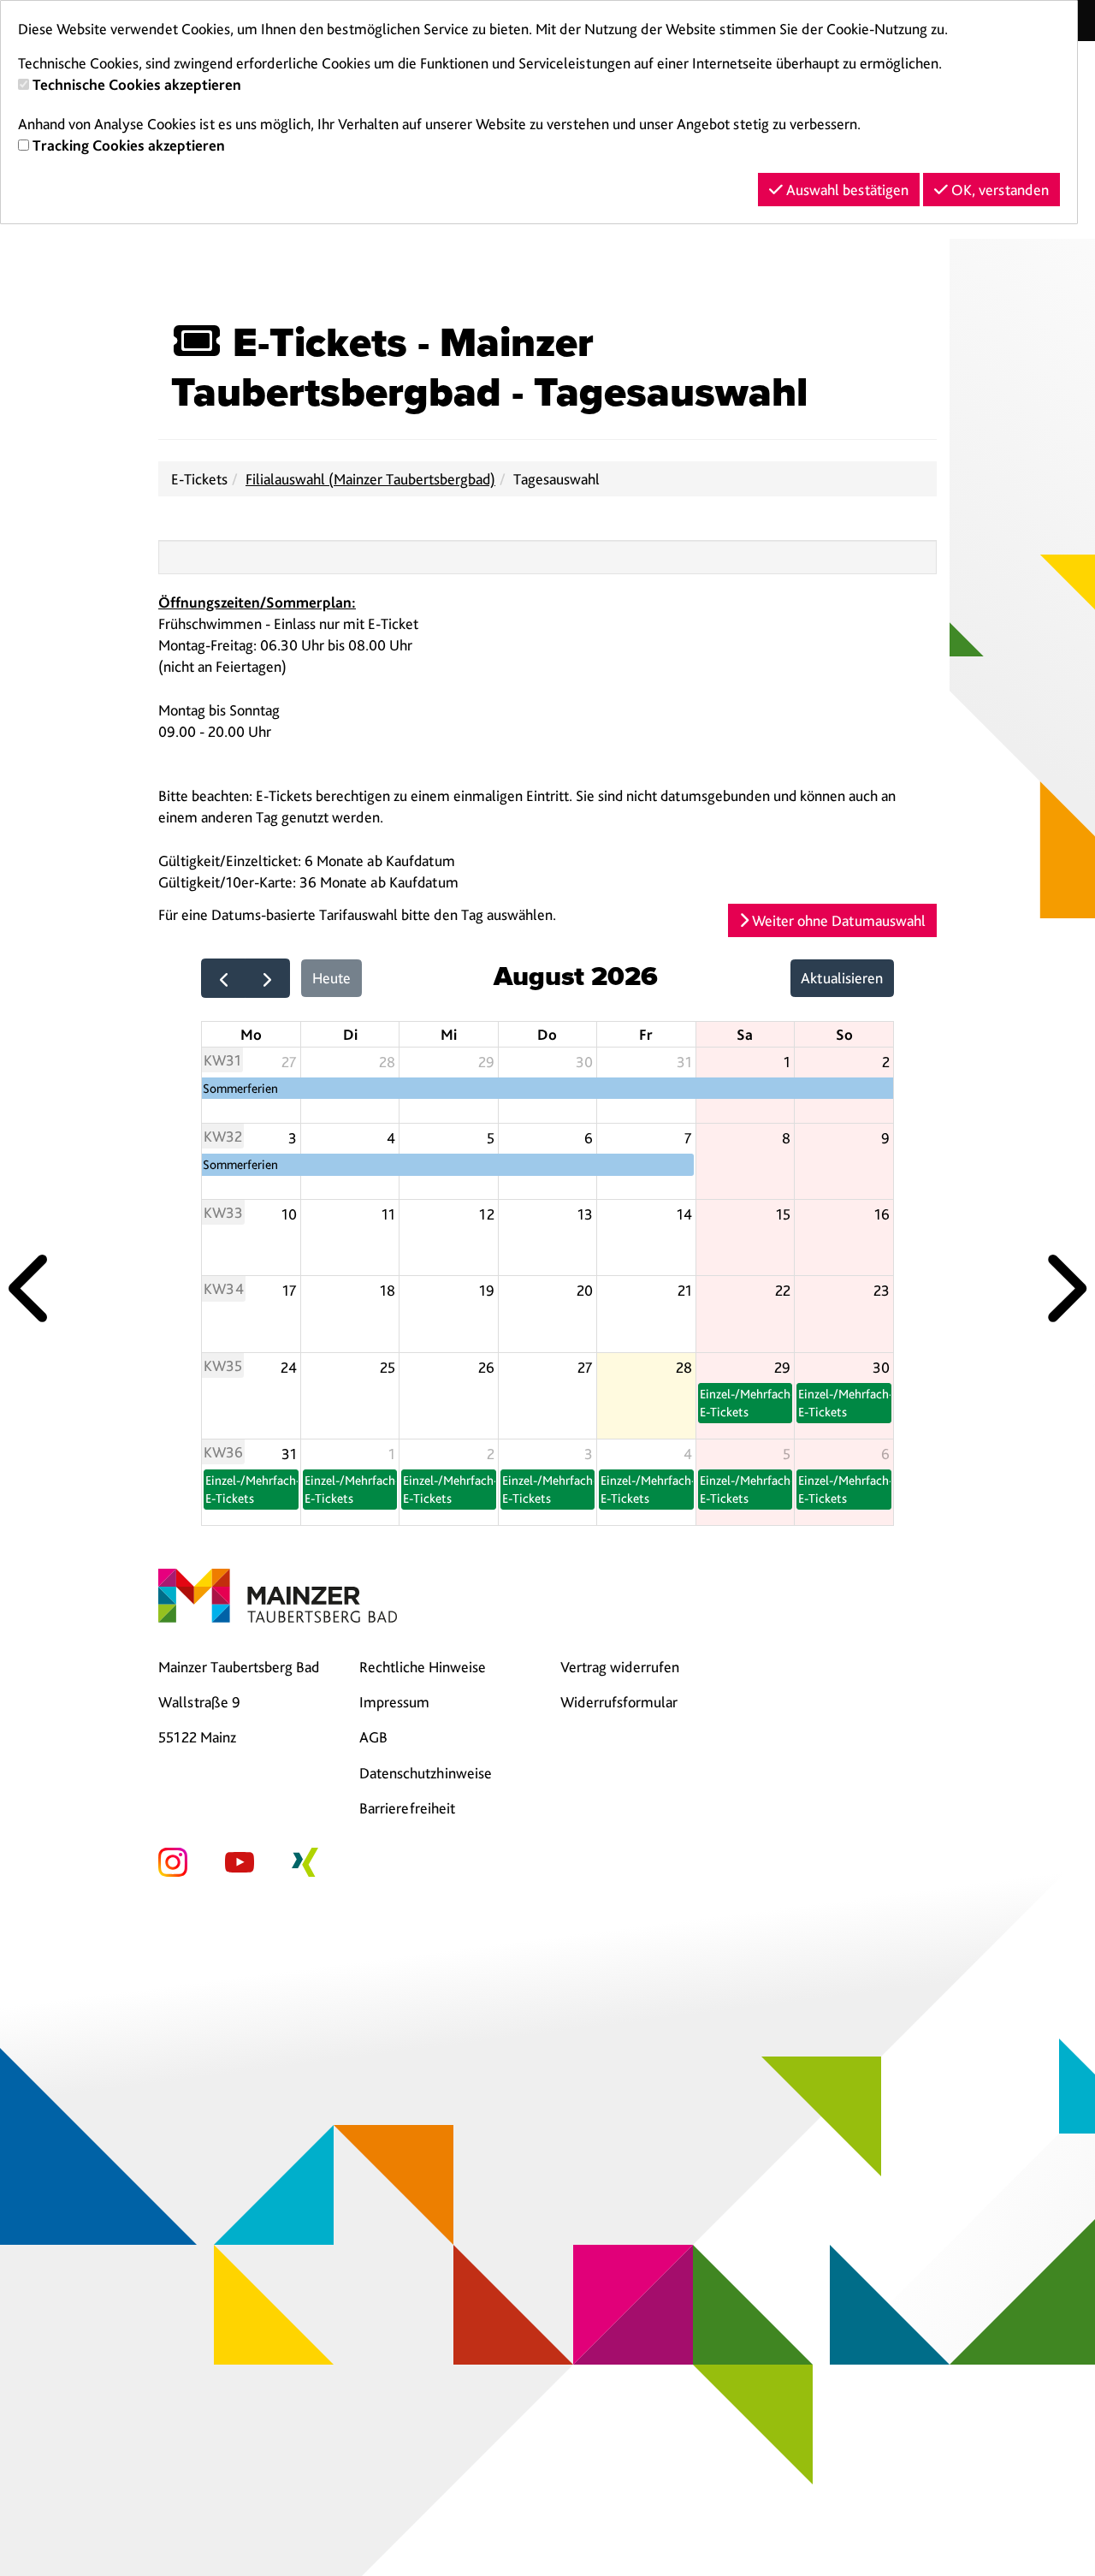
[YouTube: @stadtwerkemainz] (240, 1861)
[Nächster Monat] (267, 978)
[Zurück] (33, 1288)
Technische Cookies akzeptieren (137, 84)
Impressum (394, 1702)
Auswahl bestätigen (846, 190)
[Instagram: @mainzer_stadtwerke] (173, 1861)
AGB (373, 1737)
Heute (331, 978)
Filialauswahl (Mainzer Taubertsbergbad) (370, 479)
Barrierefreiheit (407, 1808)
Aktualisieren (842, 978)
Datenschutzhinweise (426, 1773)
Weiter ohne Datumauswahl (837, 920)
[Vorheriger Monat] (223, 978)
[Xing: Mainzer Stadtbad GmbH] (305, 1861)
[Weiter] (1062, 1288)
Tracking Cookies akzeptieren (129, 145)
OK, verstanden (998, 190)
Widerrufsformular (619, 1702)
